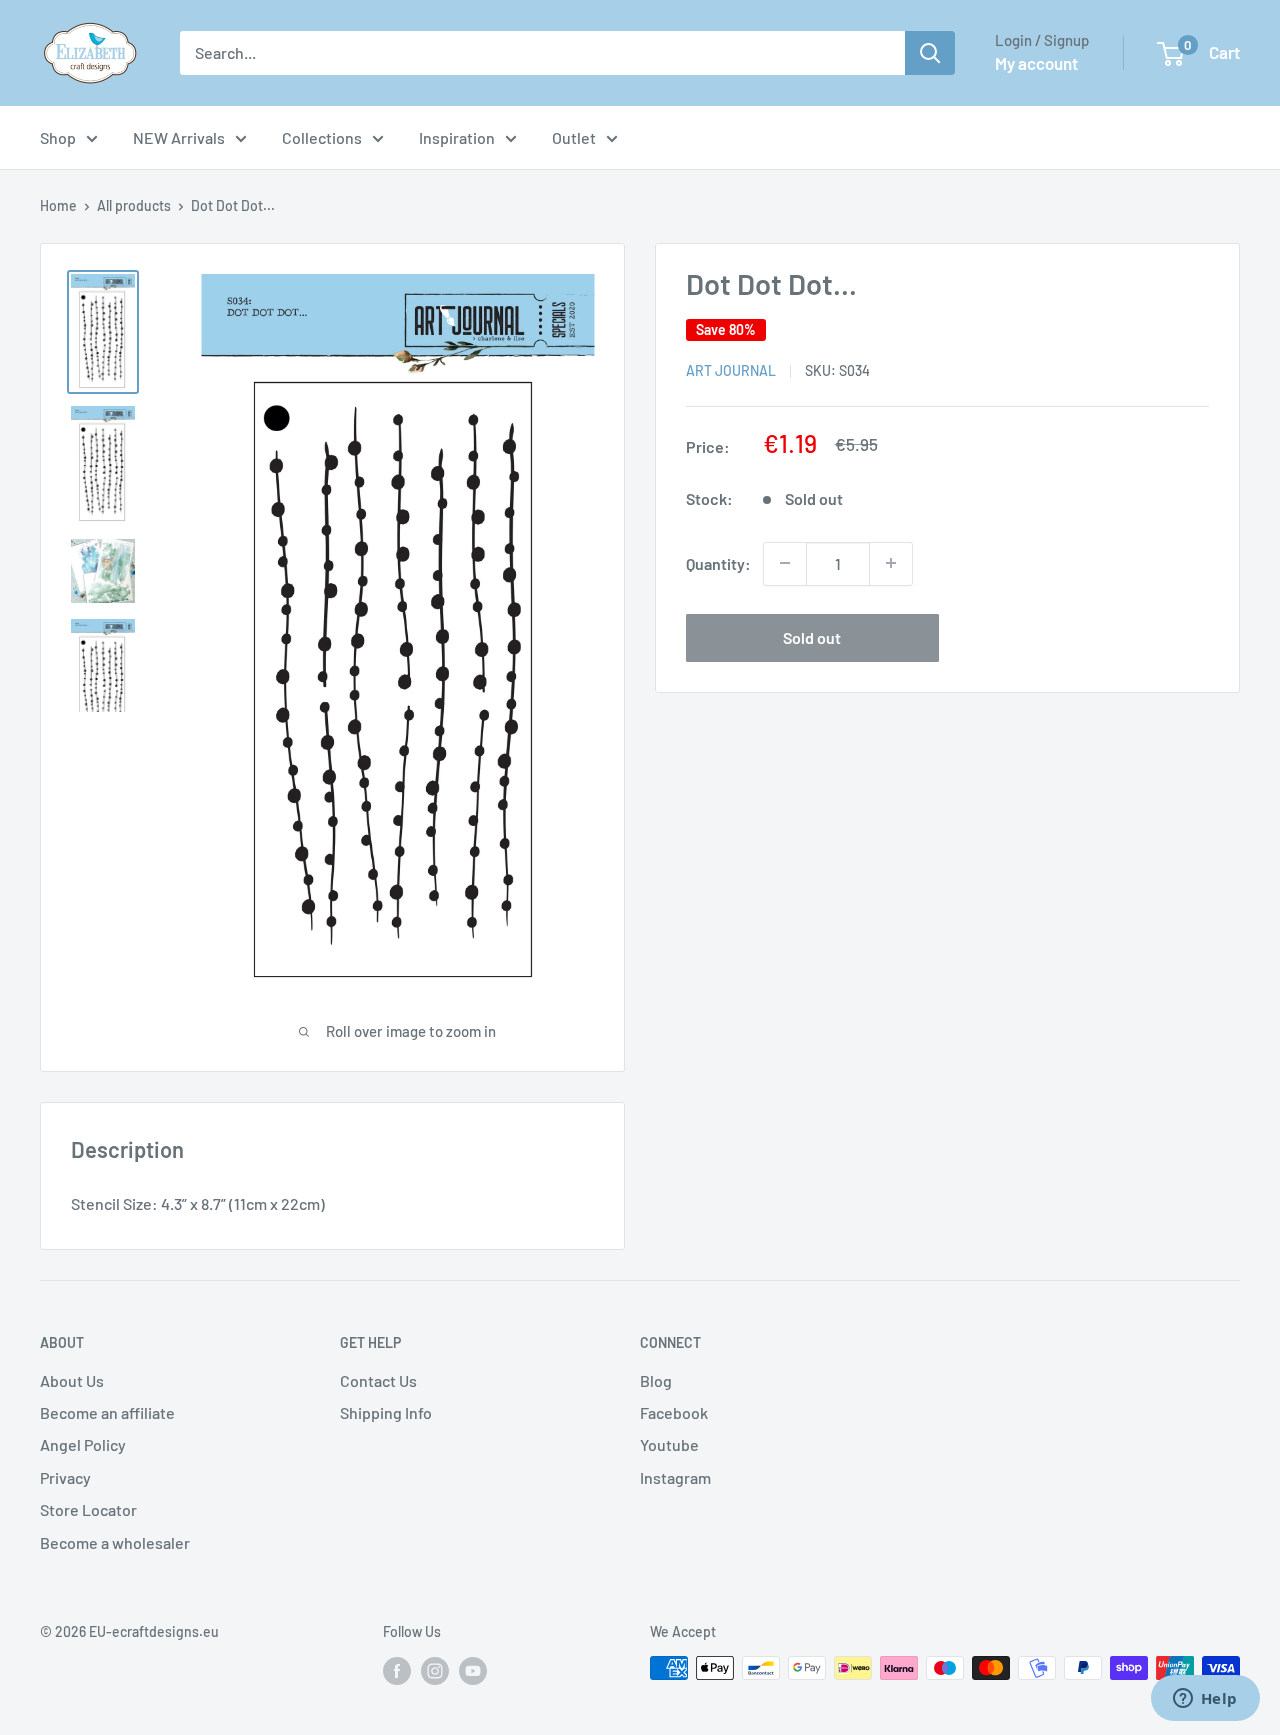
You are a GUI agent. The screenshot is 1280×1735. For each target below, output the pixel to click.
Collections (322, 137)
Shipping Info (386, 1412)
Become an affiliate (107, 1412)
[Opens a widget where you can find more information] (1205, 1700)
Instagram (675, 1477)
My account (1036, 63)
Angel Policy (83, 1444)
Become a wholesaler (115, 1542)
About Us (72, 1380)
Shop (58, 137)
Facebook (674, 1412)
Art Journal (731, 369)
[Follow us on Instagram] (435, 1670)
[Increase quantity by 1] (891, 563)
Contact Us (378, 1380)
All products (134, 205)
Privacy (65, 1477)
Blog (656, 1380)
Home (58, 205)
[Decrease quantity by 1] (785, 563)
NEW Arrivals (179, 137)
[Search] (930, 53)
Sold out (812, 636)
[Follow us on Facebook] (397, 1670)
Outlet (574, 137)
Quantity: (718, 562)
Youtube (669, 1444)
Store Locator (88, 1509)
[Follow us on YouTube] (473, 1670)
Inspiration (457, 137)
